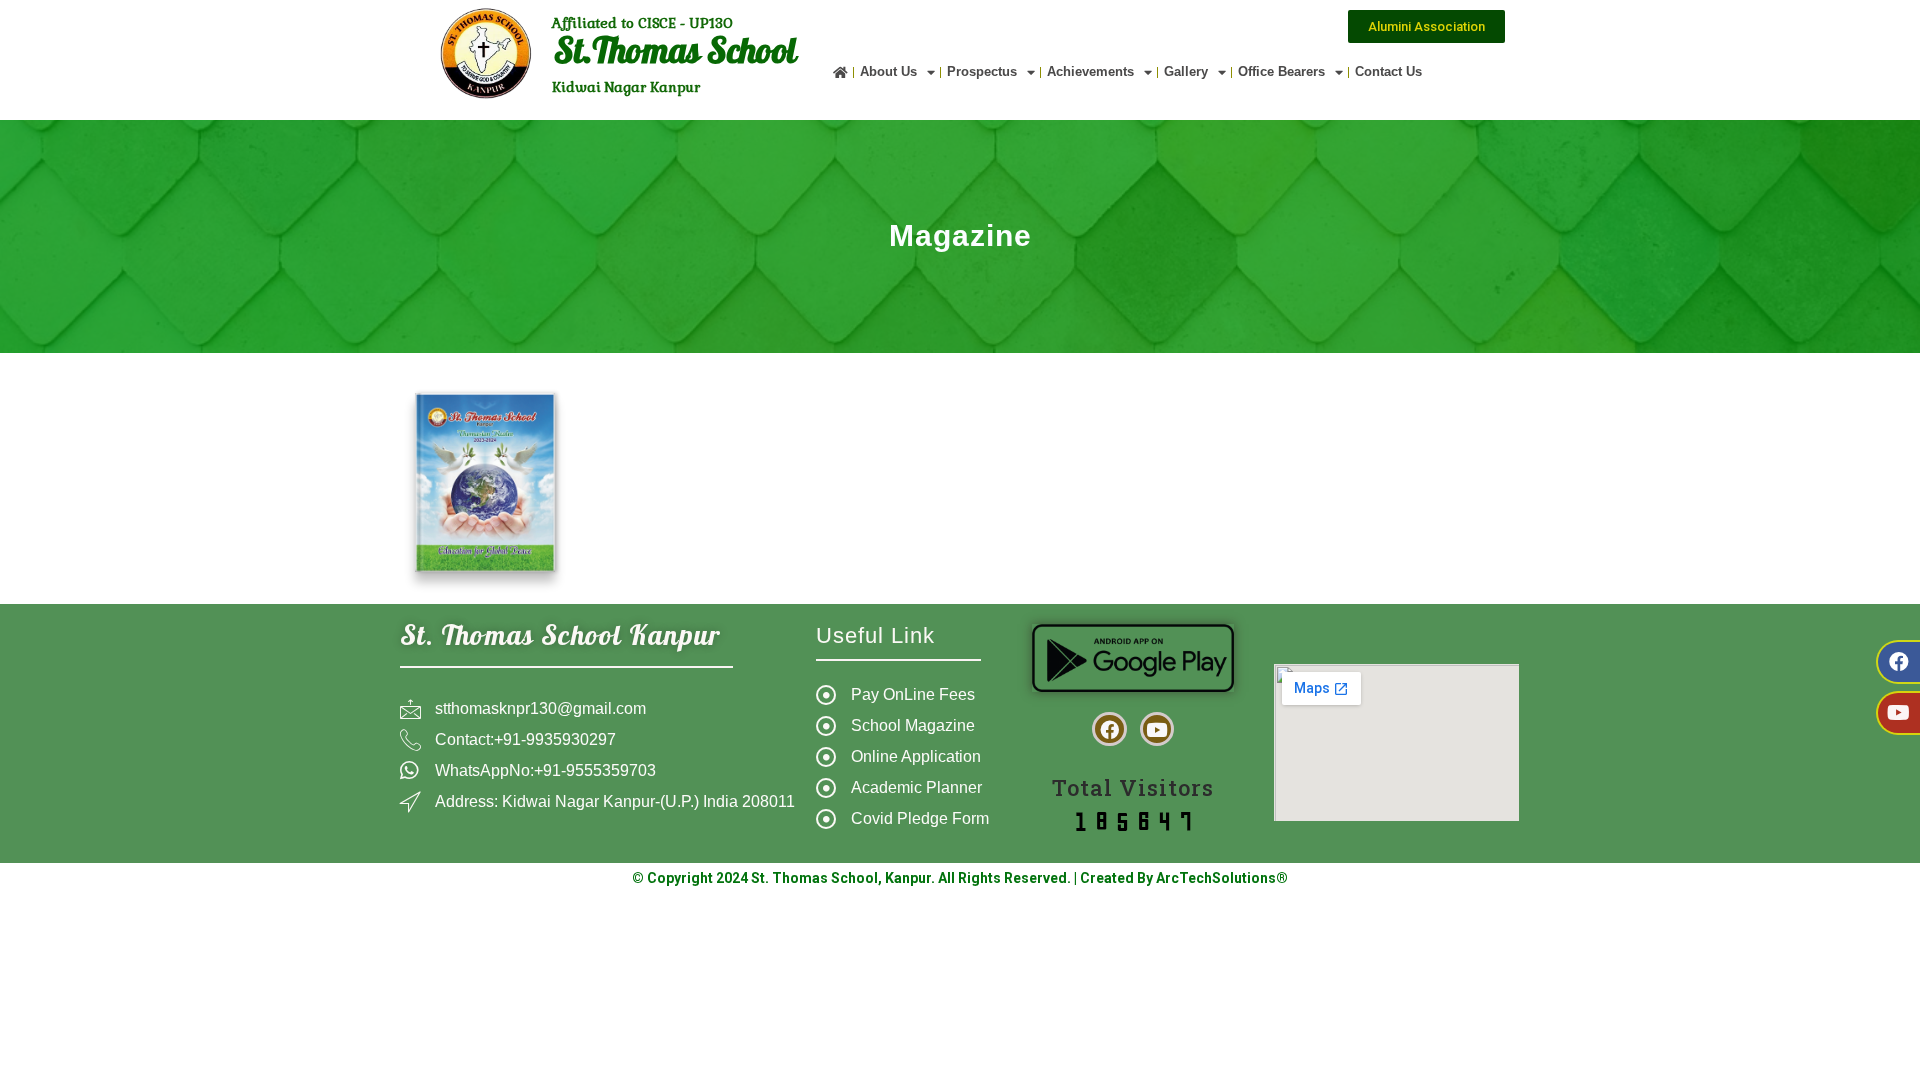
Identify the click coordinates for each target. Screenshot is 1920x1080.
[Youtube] (1898, 713)
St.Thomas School (675, 55)
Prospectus (982, 71)
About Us (888, 71)
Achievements (1090, 71)
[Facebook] (1898, 662)
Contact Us (1388, 71)
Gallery (1186, 71)
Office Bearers (1281, 71)
